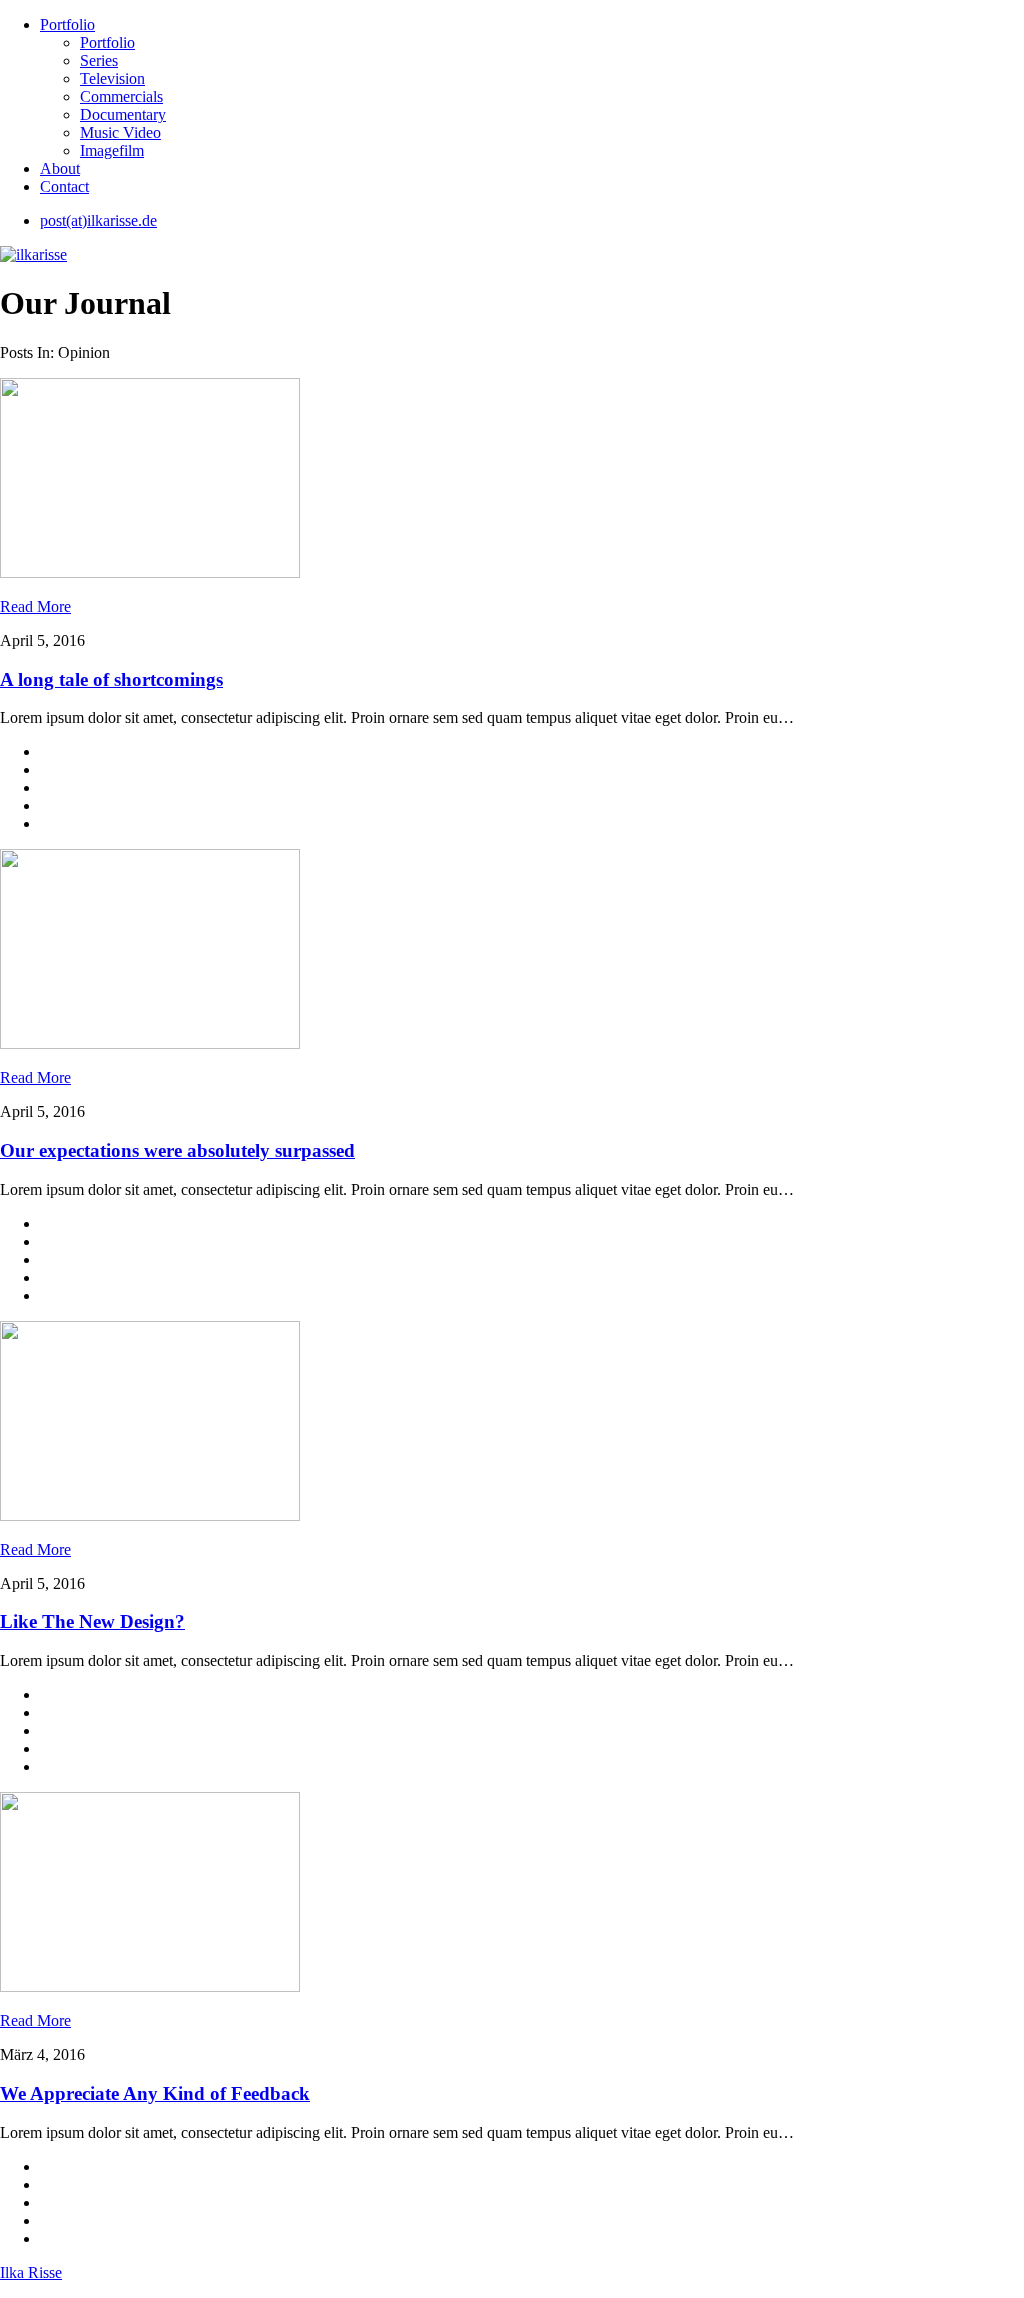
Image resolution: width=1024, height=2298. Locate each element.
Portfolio (67, 24)
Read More (35, 606)
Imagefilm (112, 150)
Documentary (123, 114)
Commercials (121, 96)
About (60, 168)
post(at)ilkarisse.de (98, 220)
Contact (64, 186)
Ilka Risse (31, 2272)
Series (99, 60)
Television (112, 78)
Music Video (120, 132)
